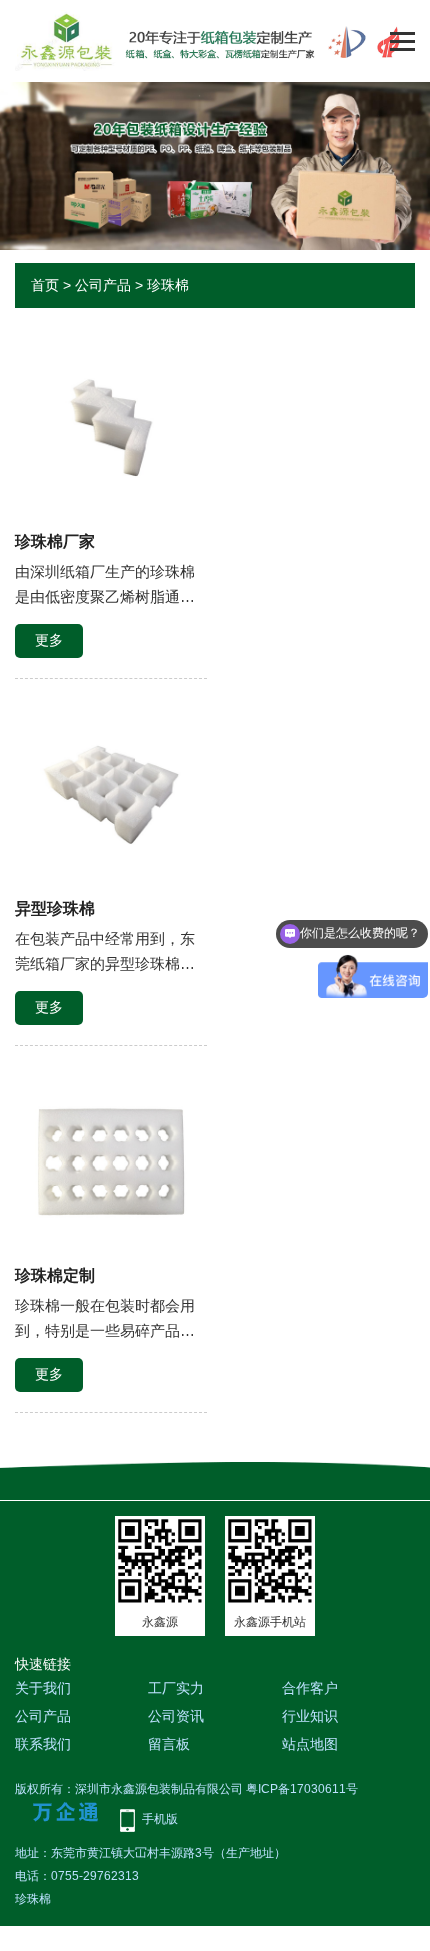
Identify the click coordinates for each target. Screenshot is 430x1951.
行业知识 (310, 1716)
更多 (49, 640)
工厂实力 (176, 1688)
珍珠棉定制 (55, 1275)
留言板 (169, 1744)
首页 (45, 285)
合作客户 (310, 1688)
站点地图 (310, 1744)
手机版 (160, 1819)
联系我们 (43, 1744)
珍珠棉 (168, 285)
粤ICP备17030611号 (302, 1789)
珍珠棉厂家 (55, 541)
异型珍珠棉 (55, 908)
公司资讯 (176, 1716)
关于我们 (43, 1688)
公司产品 (103, 285)
